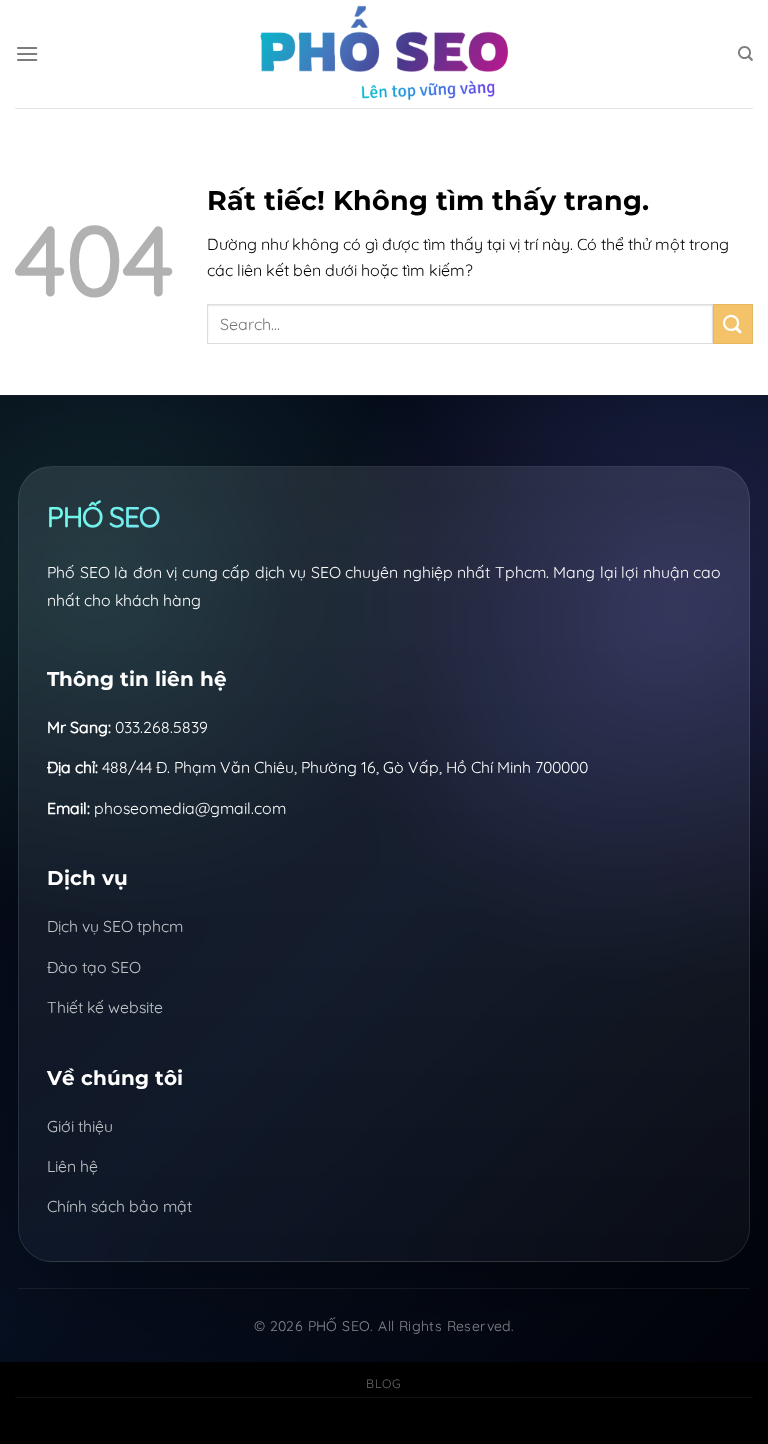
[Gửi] (733, 323)
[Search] (745, 54)
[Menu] (27, 53)
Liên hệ (72, 1166)
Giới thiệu (80, 1126)
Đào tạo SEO (94, 967)
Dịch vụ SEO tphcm (115, 926)
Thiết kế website (105, 1007)
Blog (383, 1383)
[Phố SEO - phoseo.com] (384, 54)
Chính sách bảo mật (119, 1206)
